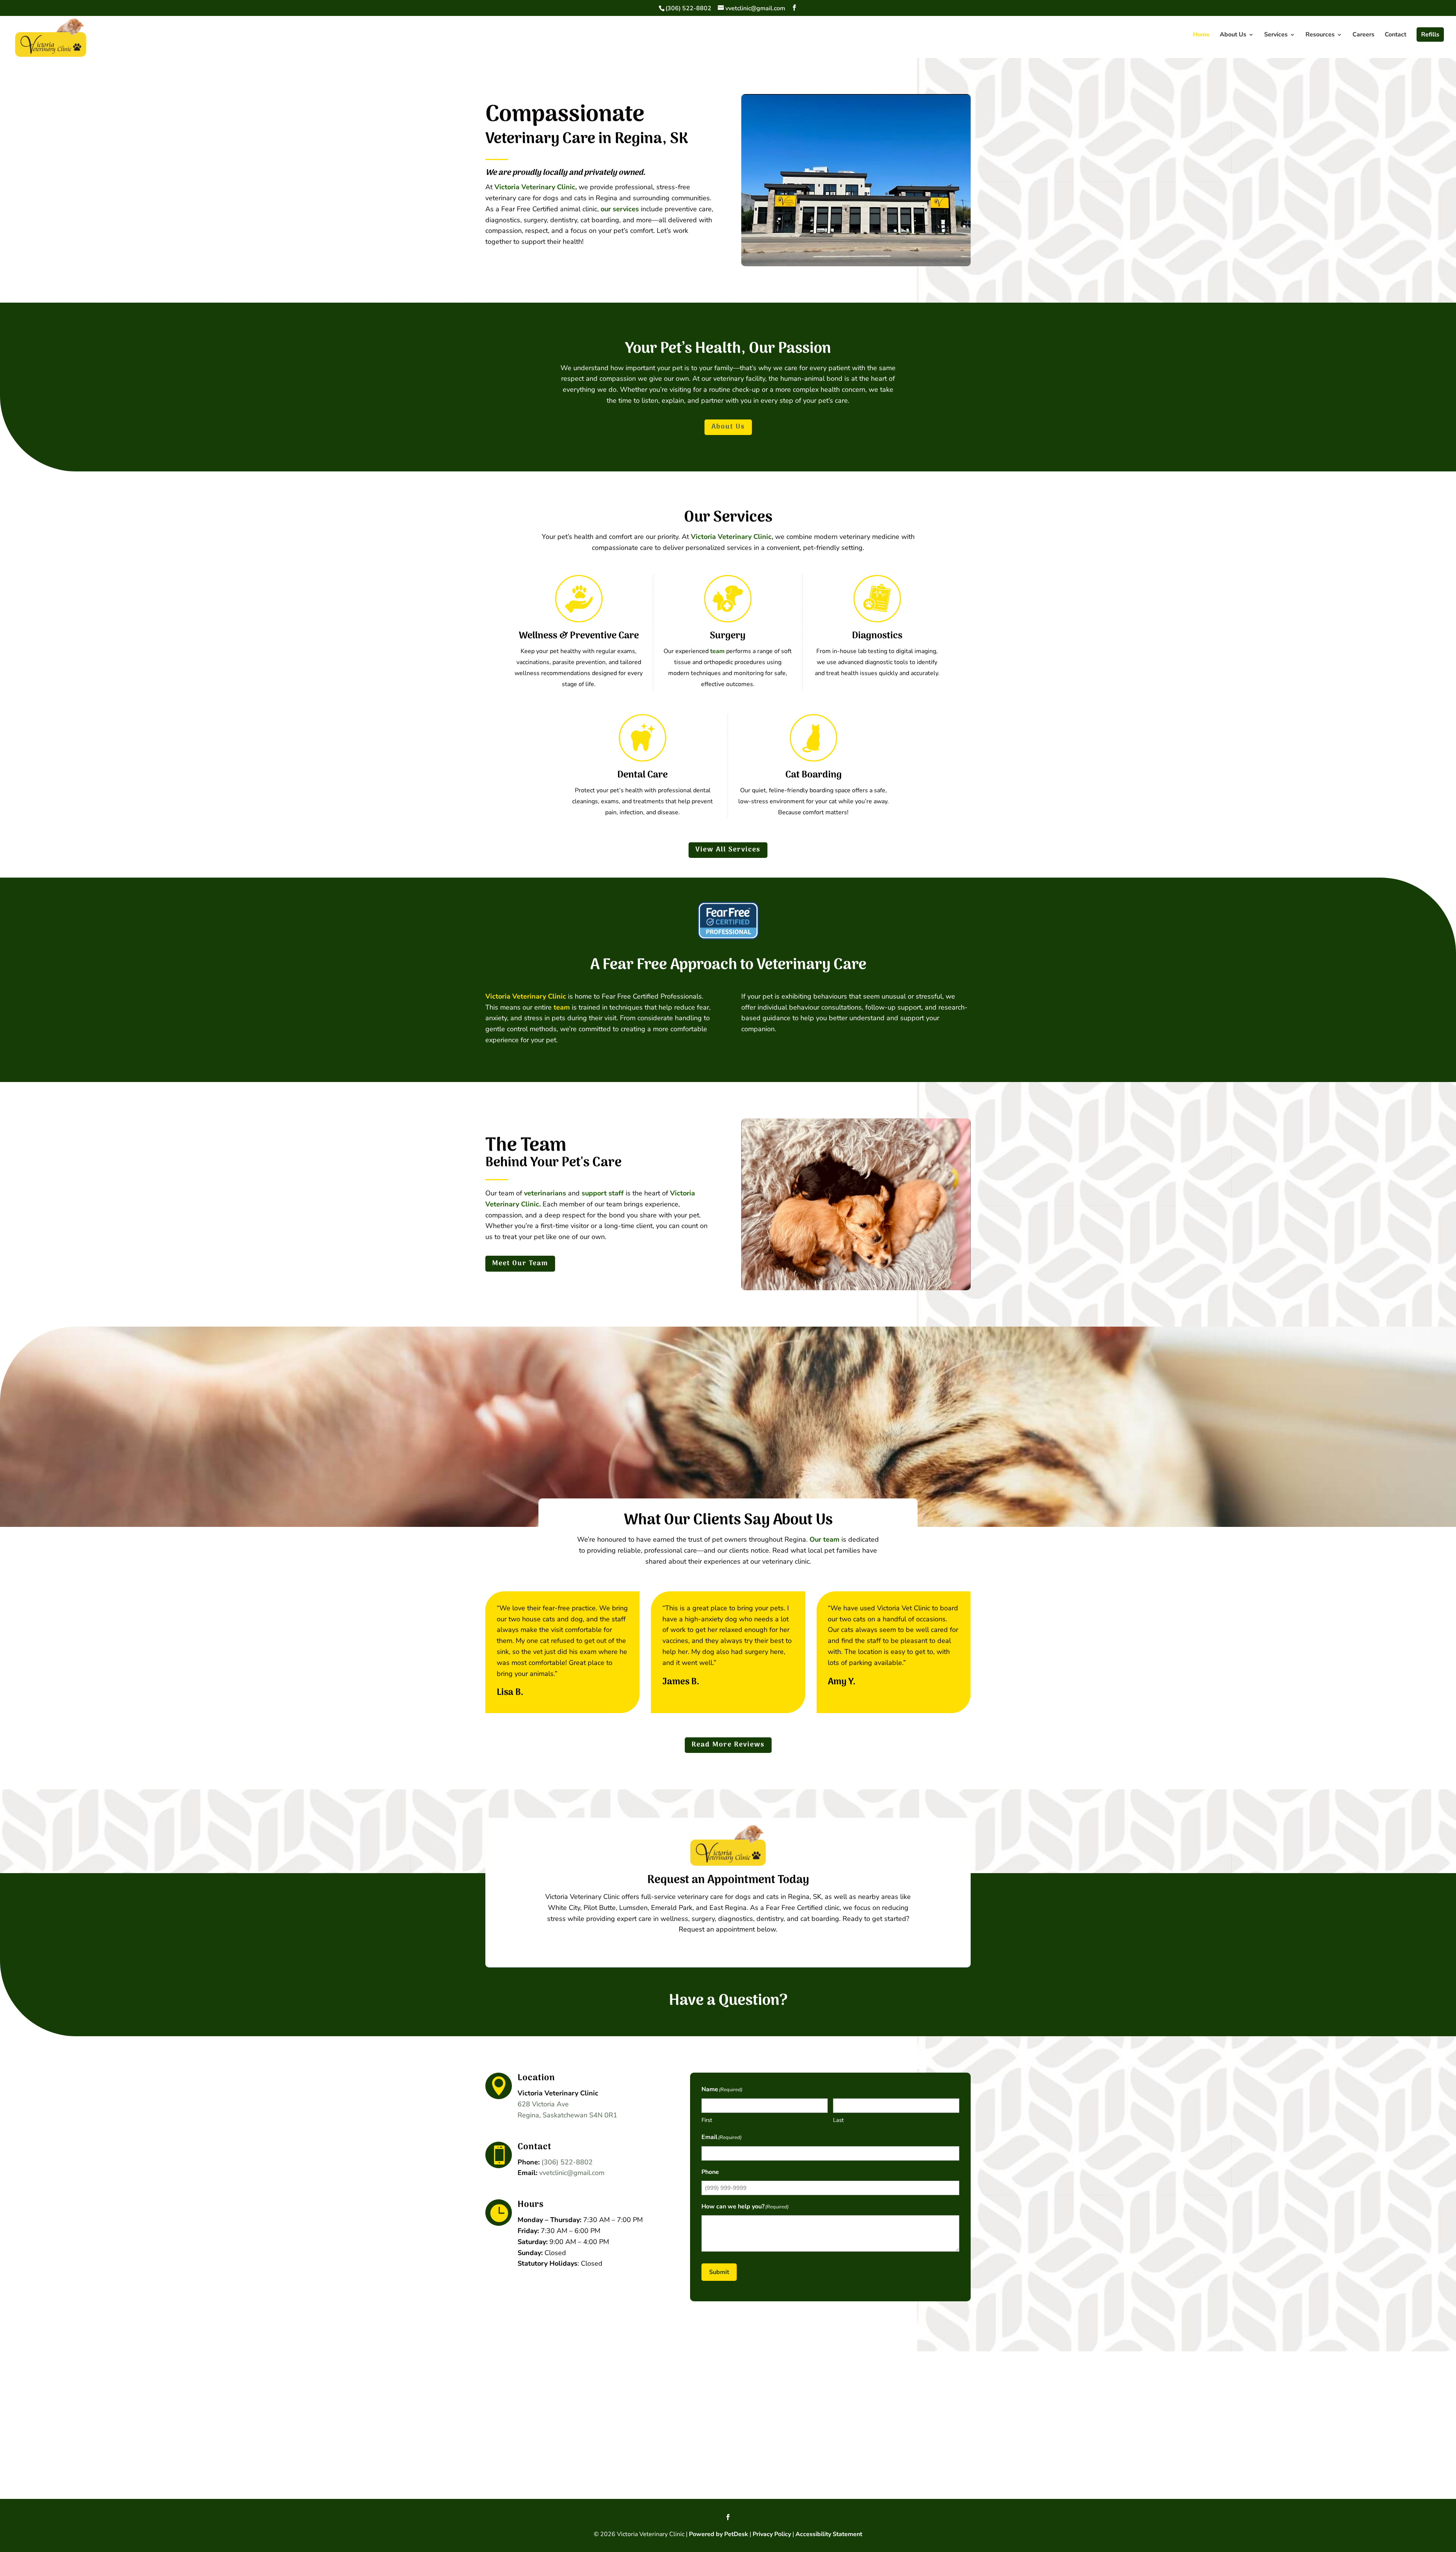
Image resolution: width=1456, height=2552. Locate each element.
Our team (824, 1539)
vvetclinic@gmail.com (572, 2173)
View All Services (728, 850)
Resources (1320, 35)
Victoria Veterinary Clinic (526, 996)
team (717, 651)
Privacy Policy (772, 2534)
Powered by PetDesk (719, 2534)
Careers (1363, 35)
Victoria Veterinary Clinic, (536, 187)
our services (620, 209)
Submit (719, 2272)
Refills (1430, 35)
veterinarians (545, 1193)
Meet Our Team (520, 1263)
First (707, 2120)
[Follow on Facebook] (728, 2517)
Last (838, 2120)
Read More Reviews (728, 1745)
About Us (1233, 35)
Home (1201, 35)
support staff (603, 1193)
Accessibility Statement (829, 2534)
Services (1276, 35)
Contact (1396, 35)
